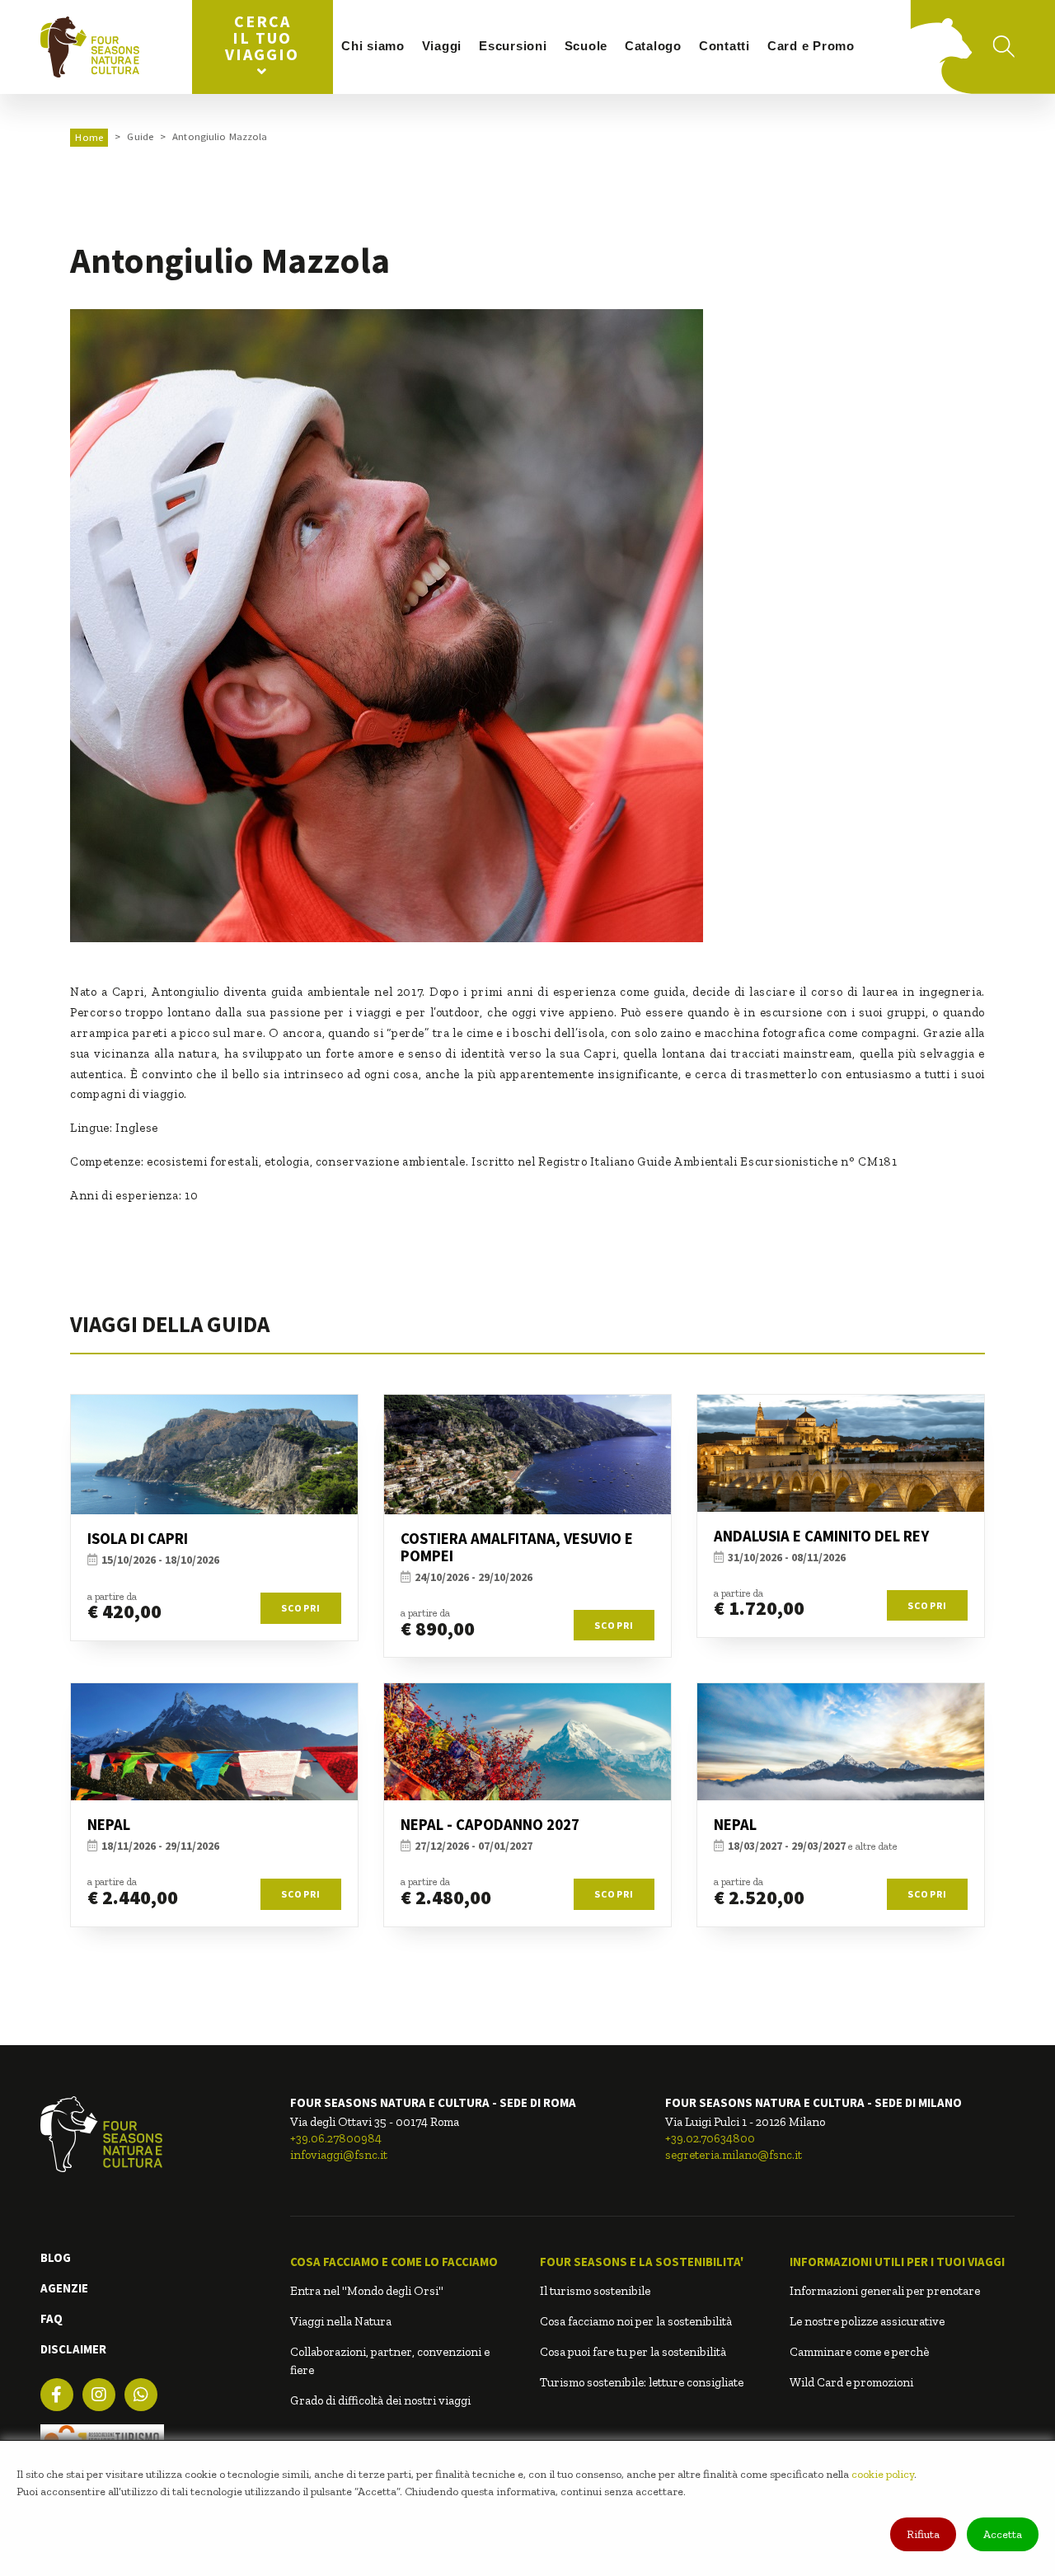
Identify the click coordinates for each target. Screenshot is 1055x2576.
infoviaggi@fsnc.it (339, 2155)
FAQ (52, 2318)
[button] (403, 2262)
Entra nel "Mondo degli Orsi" (367, 2291)
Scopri (301, 1608)
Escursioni (513, 46)
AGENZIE (64, 2288)
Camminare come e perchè (859, 2352)
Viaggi (442, 46)
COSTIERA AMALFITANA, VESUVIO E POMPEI (517, 1547)
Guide (140, 136)
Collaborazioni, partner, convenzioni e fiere (390, 2361)
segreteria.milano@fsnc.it (734, 2155)
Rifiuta (923, 2534)
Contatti (724, 46)
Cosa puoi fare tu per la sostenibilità (633, 2352)
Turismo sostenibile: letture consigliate (642, 2382)
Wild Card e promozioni (851, 2382)
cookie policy (883, 2474)
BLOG (56, 2257)
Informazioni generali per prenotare (885, 2291)
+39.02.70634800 (710, 2138)
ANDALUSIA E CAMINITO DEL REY (821, 1536)
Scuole (586, 46)
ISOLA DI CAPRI (138, 1539)
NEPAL (109, 1825)
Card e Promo (811, 46)
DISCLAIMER (73, 2349)
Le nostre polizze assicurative (867, 2321)
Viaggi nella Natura (341, 2321)
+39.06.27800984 (336, 2138)
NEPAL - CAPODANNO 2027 (490, 1825)
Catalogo (653, 46)
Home (89, 137)
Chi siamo (373, 46)
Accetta (1003, 2534)
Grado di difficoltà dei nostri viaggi (380, 2400)
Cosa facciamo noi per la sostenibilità (636, 2321)
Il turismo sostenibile (595, 2291)
